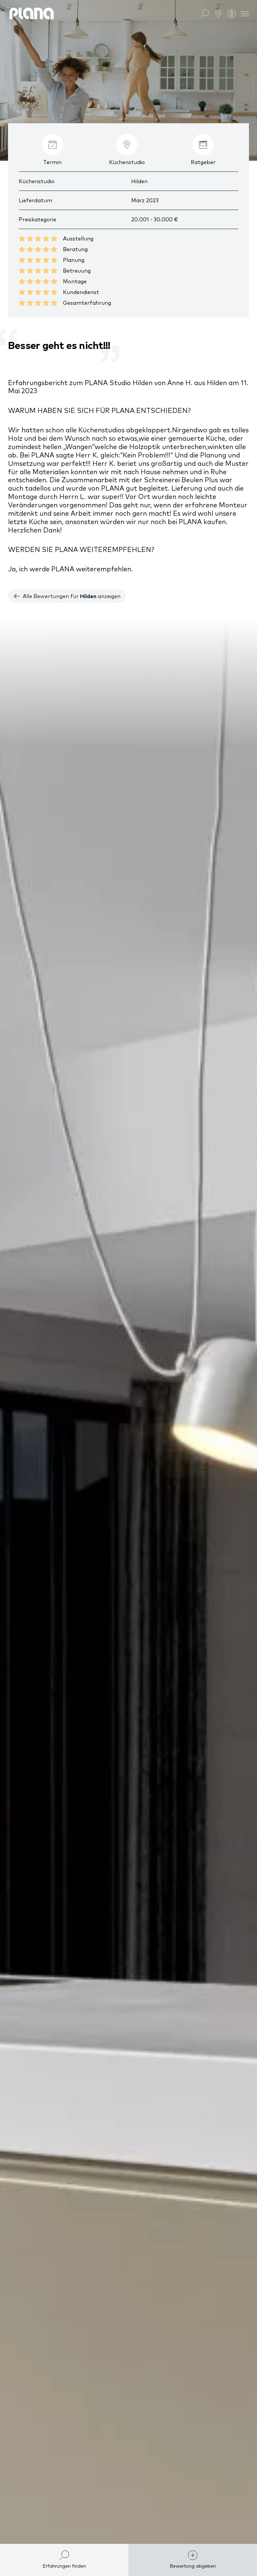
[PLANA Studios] (218, 13)
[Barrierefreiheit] (232, 13)
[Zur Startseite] (32, 13)
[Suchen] (205, 13)
